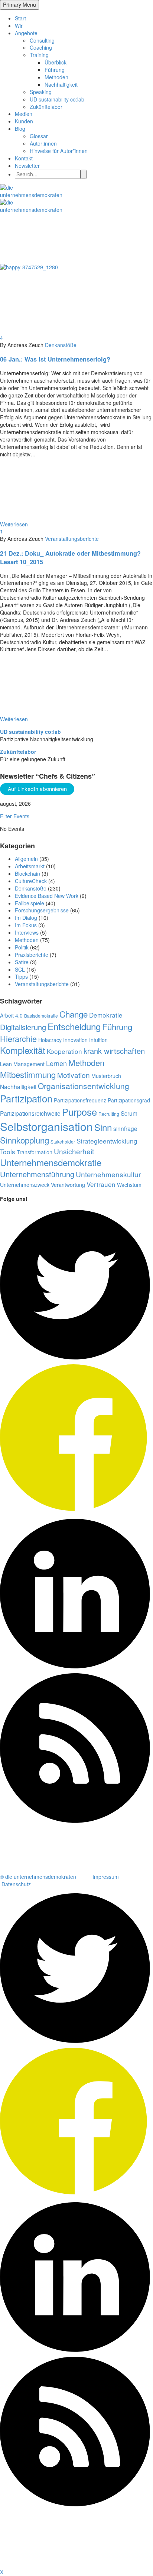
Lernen (56, 1063)
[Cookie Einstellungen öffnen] (56, 2565)
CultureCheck (31, 881)
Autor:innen (43, 143)
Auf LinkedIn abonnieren (37, 789)
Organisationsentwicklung (84, 1086)
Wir (19, 26)
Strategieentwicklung (107, 1141)
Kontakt (24, 158)
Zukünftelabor (46, 107)
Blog (20, 129)
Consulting (42, 40)
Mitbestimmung (28, 1074)
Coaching (41, 47)
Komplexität (23, 1050)
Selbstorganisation (46, 1126)
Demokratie (106, 1015)
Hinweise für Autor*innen (59, 151)
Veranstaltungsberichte (72, 539)
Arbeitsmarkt (30, 866)
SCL (20, 969)
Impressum (106, 1877)
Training (39, 55)
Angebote (26, 33)
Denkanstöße (61, 345)
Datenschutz (16, 1884)
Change (74, 1014)
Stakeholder (63, 1141)
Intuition (98, 1040)
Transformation (35, 1152)
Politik (22, 947)
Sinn (103, 1127)
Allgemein (26, 859)
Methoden (56, 77)
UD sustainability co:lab (57, 99)
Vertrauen (101, 1184)
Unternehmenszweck (25, 1185)
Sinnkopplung (25, 1140)
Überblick (56, 62)
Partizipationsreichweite (30, 1113)
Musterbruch (106, 1076)
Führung (55, 70)
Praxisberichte (32, 955)
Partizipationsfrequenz (80, 1100)
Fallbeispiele (30, 903)
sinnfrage (125, 1128)
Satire (22, 962)
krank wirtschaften (114, 1051)
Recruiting (109, 1114)
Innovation (75, 1040)
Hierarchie (18, 1039)
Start (20, 18)
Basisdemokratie (41, 1016)
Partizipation (26, 1098)
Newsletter (27, 166)
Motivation (74, 1075)
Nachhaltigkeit (61, 84)
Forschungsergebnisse (42, 910)
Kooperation (64, 1051)
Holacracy (50, 1040)
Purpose (79, 1112)
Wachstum (129, 1185)
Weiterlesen (14, 524)
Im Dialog (26, 918)
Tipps (21, 976)
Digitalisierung (23, 1027)
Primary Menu (19, 4)
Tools (8, 1151)
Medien (24, 114)
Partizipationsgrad (129, 1100)
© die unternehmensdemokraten (38, 1877)
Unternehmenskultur (108, 1174)
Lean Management (22, 1064)
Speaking (41, 92)
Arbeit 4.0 (11, 1015)
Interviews (27, 932)
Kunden (24, 121)
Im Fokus (26, 925)
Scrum (129, 1113)
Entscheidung (74, 1026)
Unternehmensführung (37, 1174)
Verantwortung (68, 1185)
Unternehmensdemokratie (51, 1162)
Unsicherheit (74, 1151)
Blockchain (27, 873)
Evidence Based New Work (47, 896)
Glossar (39, 136)
